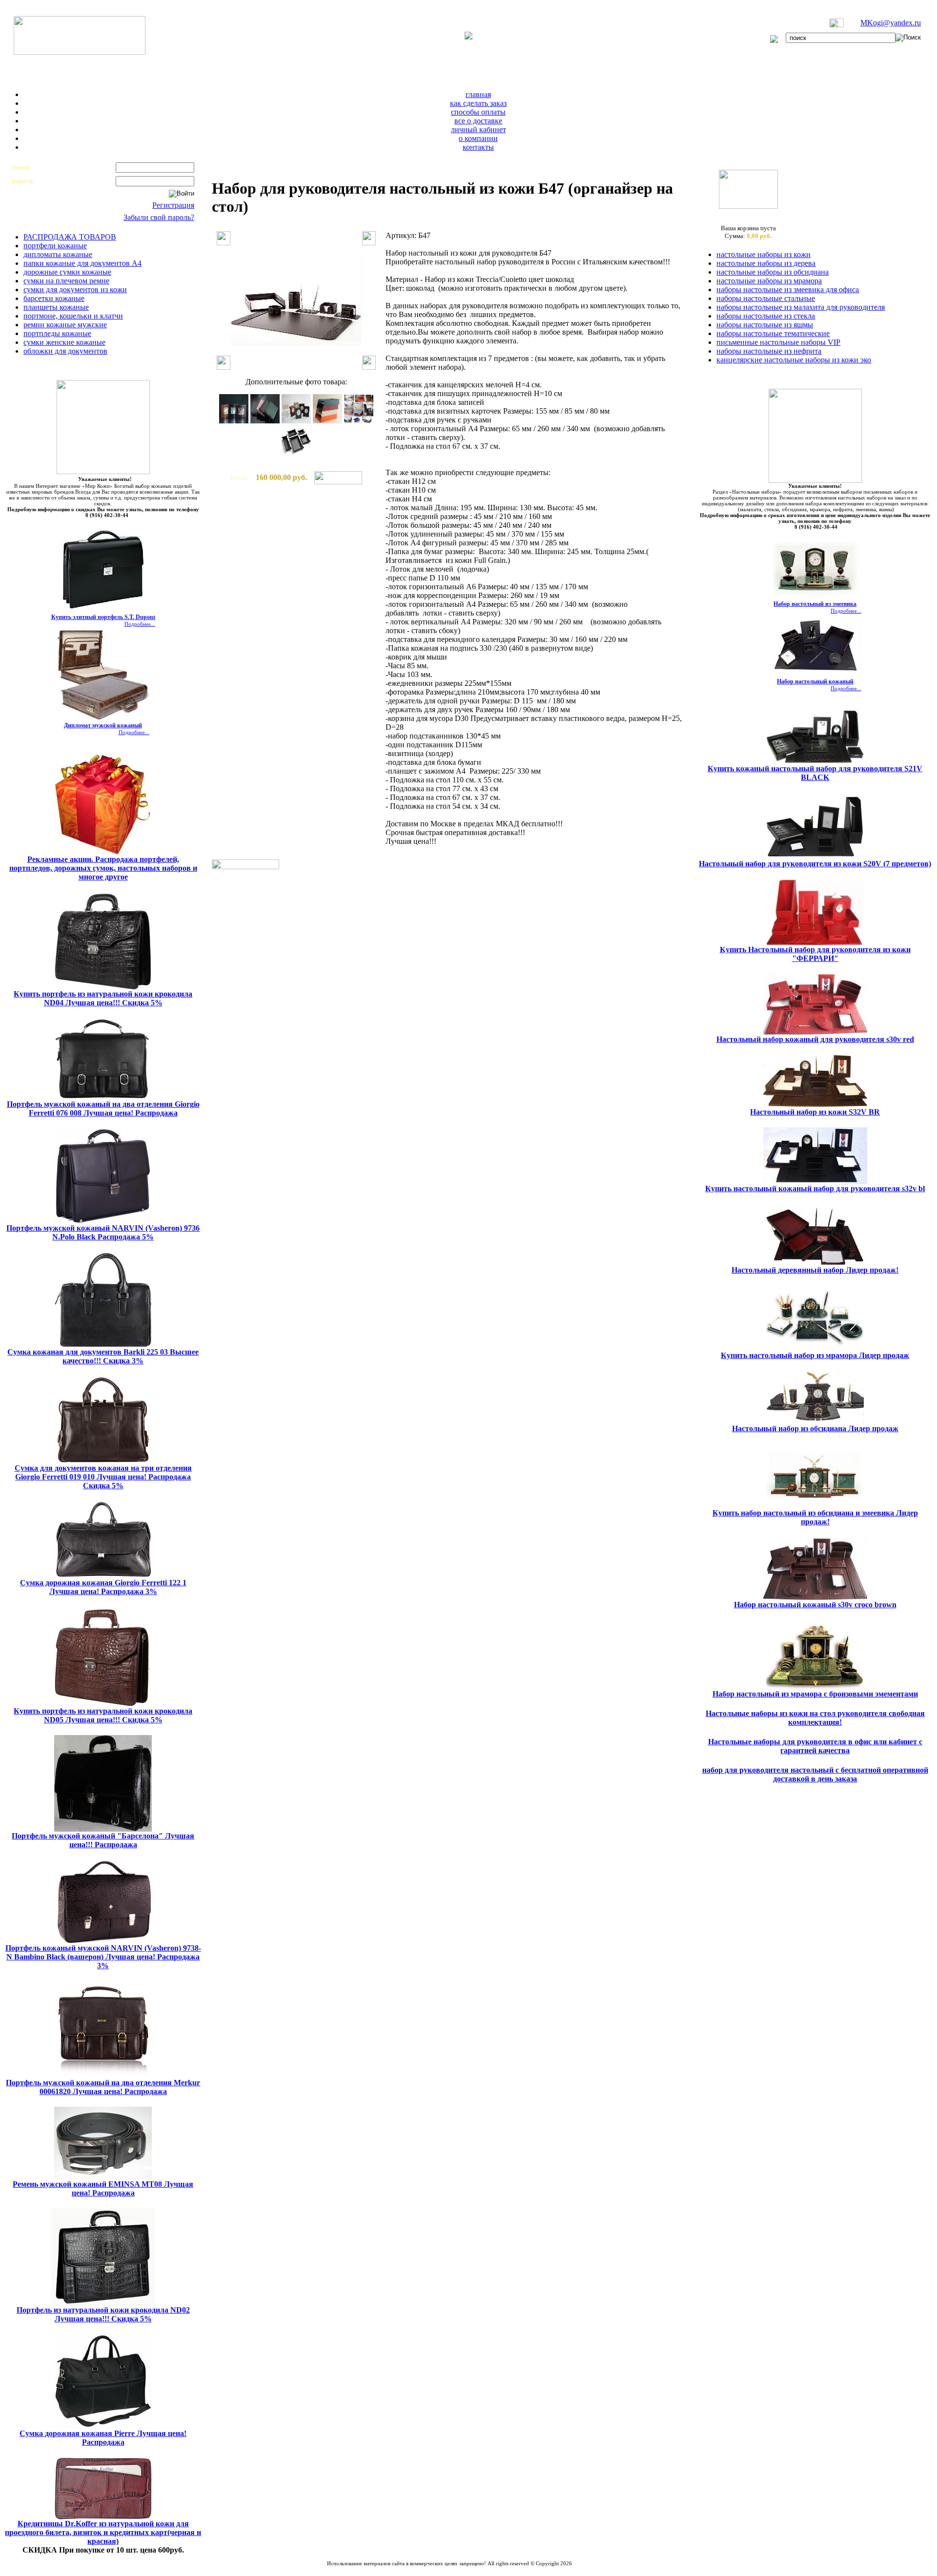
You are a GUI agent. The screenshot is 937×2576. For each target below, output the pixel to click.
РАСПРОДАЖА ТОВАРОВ (70, 237)
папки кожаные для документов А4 (82, 263)
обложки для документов (65, 351)
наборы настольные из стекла (766, 316)
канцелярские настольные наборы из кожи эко (794, 360)
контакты (478, 147)
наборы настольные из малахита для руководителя (801, 307)
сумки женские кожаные (64, 342)
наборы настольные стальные (766, 298)
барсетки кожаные (54, 298)
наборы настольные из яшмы (765, 325)
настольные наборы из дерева (766, 263)
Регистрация (173, 205)
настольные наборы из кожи (764, 254)
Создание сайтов (424, 2569)
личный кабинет (479, 130)
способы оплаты (478, 112)
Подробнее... (140, 624)
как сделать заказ (478, 103)
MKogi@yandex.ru (891, 23)
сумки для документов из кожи (75, 290)
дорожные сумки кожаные (67, 272)
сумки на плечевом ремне (66, 281)
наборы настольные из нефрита (769, 351)
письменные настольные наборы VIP (778, 342)
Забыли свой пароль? (159, 217)
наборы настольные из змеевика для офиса (788, 290)
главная (478, 94)
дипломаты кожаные (58, 254)
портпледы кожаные (57, 333)
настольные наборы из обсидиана (773, 272)
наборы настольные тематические (773, 333)
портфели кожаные (55, 246)
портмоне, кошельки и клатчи (73, 316)
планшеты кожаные (56, 307)
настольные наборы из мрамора (769, 281)
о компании (478, 138)
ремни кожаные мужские (65, 325)
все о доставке (478, 121)
